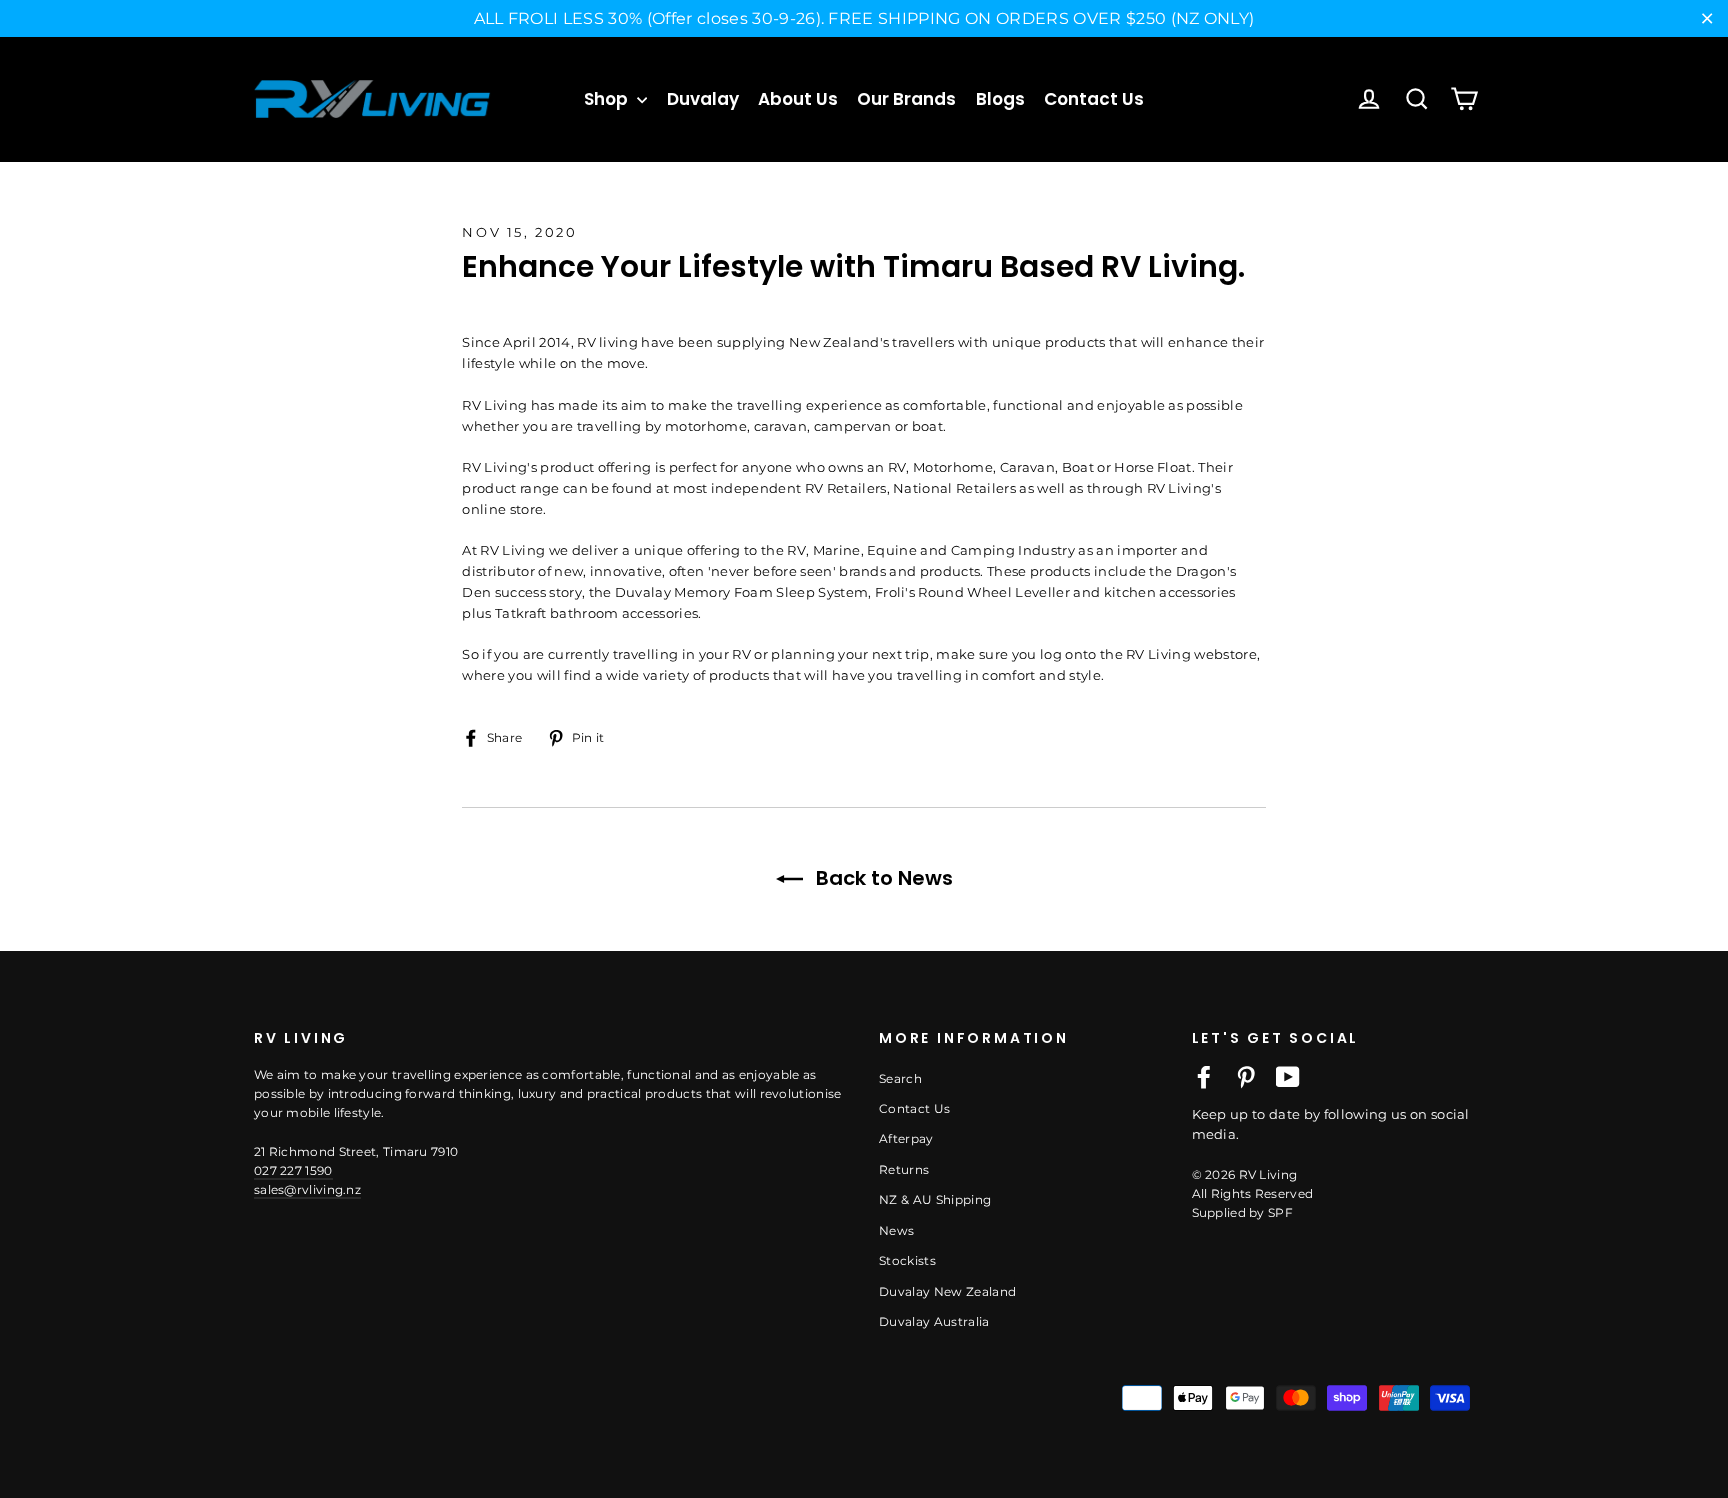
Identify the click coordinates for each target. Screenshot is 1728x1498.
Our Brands (906, 99)
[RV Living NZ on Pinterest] (1246, 1077)
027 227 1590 (293, 1170)
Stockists (907, 1260)
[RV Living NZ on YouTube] (1288, 1077)
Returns (904, 1169)
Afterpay (906, 1138)
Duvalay (703, 99)
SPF (1280, 1212)
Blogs (1000, 99)
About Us (798, 99)
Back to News (882, 878)
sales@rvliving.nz (307, 1189)
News (896, 1230)
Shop (608, 99)
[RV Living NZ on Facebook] (1204, 1077)
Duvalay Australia (934, 1321)
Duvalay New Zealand (947, 1291)
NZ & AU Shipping (935, 1199)
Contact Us (1094, 99)
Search (900, 1078)
